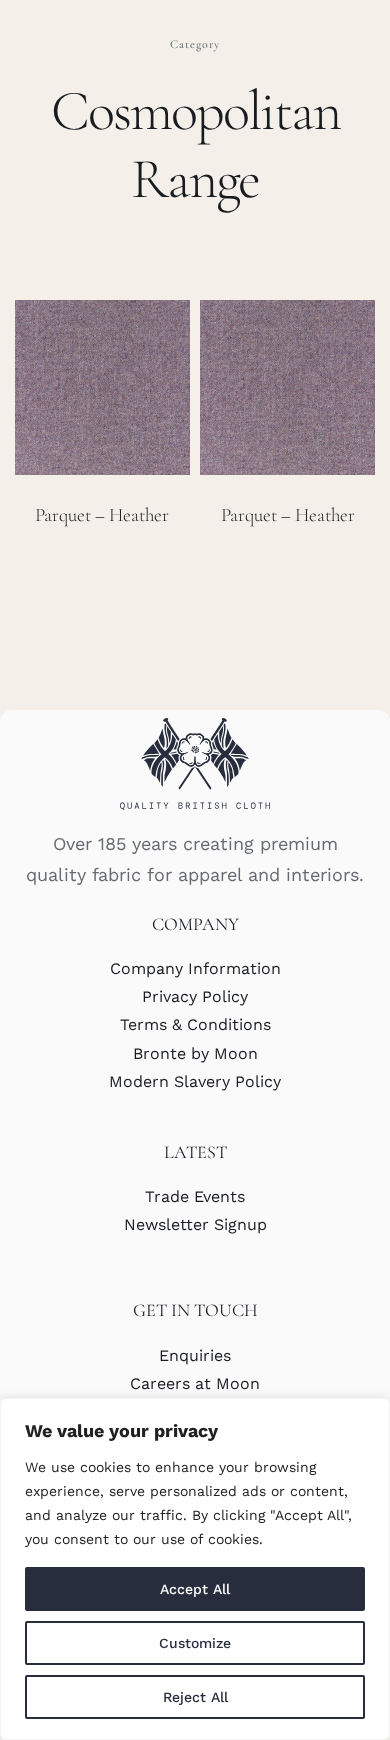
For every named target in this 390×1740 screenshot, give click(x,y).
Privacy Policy (195, 996)
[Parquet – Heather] (102, 387)
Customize (195, 1643)
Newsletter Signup (195, 1224)
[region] (195, 1569)
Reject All (195, 1697)
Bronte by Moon (195, 1053)
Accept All (195, 1589)
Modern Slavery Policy (195, 1081)
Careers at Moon (195, 1383)
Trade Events (195, 1196)
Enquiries (195, 1355)
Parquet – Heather (102, 514)
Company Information (195, 968)
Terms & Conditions (195, 1024)
